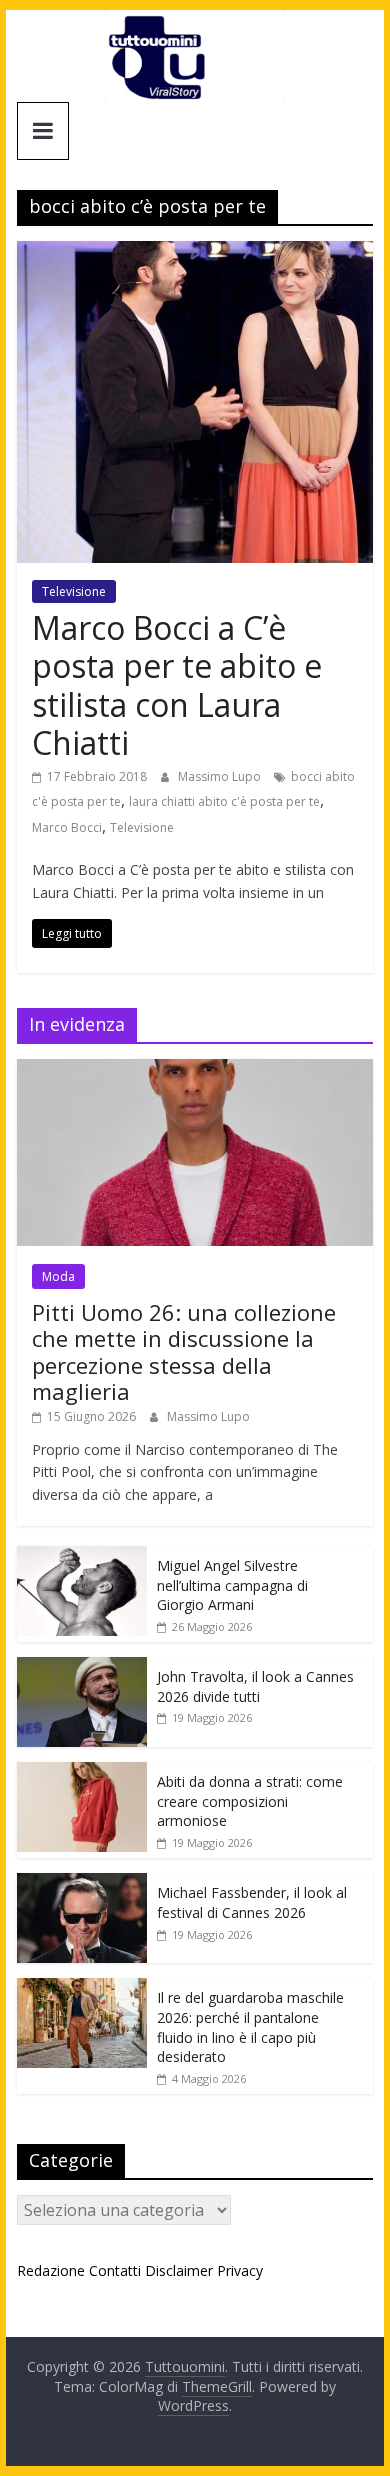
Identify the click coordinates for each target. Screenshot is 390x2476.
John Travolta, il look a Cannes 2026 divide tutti (255, 1686)
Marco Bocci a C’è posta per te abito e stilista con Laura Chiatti (177, 685)
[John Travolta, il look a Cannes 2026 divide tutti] (82, 1667)
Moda (58, 1276)
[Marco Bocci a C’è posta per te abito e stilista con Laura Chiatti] (195, 253)
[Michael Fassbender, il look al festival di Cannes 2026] (82, 1883)
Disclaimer (179, 2270)
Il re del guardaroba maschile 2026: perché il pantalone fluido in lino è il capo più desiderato (250, 2027)
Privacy (240, 2270)
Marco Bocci (67, 827)
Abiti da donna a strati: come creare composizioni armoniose (250, 1801)
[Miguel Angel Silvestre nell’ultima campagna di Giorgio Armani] (82, 1556)
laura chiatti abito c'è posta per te (224, 801)
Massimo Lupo (221, 776)
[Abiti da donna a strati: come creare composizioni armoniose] (82, 1772)
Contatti (115, 2270)
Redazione (51, 2270)
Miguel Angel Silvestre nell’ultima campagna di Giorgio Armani (232, 1585)
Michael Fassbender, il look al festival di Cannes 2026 (252, 1902)
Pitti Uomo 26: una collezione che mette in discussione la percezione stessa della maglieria (184, 1351)
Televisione (74, 591)
